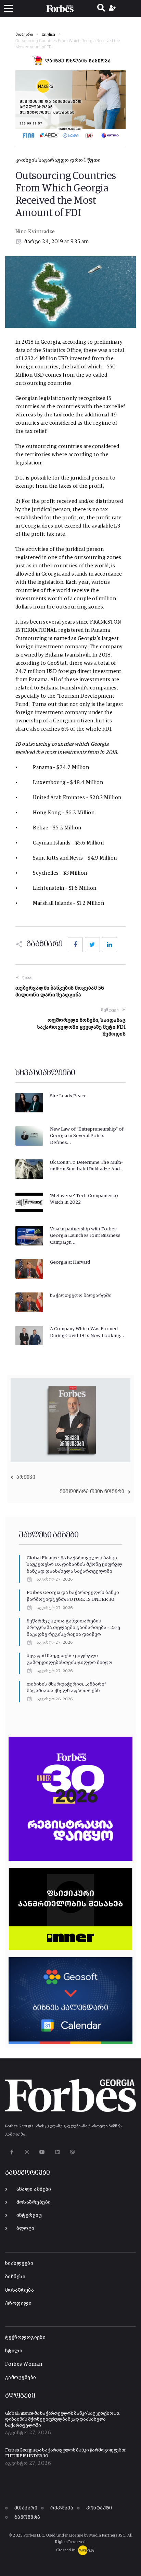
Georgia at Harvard (70, 1262)
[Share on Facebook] (75, 945)
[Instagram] (27, 2152)
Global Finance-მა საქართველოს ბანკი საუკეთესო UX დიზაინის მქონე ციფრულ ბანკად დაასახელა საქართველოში (74, 1565)
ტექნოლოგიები (25, 2337)
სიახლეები (19, 2263)
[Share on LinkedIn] (110, 945)
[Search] (101, 9)
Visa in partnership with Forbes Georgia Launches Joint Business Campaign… (85, 1236)
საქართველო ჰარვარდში (81, 1296)
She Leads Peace (68, 1096)
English (49, 35)
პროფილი (18, 2303)
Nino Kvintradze (35, 232)
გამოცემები (21, 2378)
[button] (8, 9)
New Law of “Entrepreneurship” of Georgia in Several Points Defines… (87, 1136)
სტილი (14, 2351)
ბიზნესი (15, 2277)
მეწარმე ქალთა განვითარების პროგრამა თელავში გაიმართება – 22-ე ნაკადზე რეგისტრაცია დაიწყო (73, 1628)
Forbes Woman (24, 2364)
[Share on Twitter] (92, 945)
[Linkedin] (57, 2152)
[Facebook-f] (12, 2152)
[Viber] (73, 2152)
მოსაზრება (20, 2290)
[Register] (113, 9)
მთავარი (24, 35)
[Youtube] (42, 2152)
